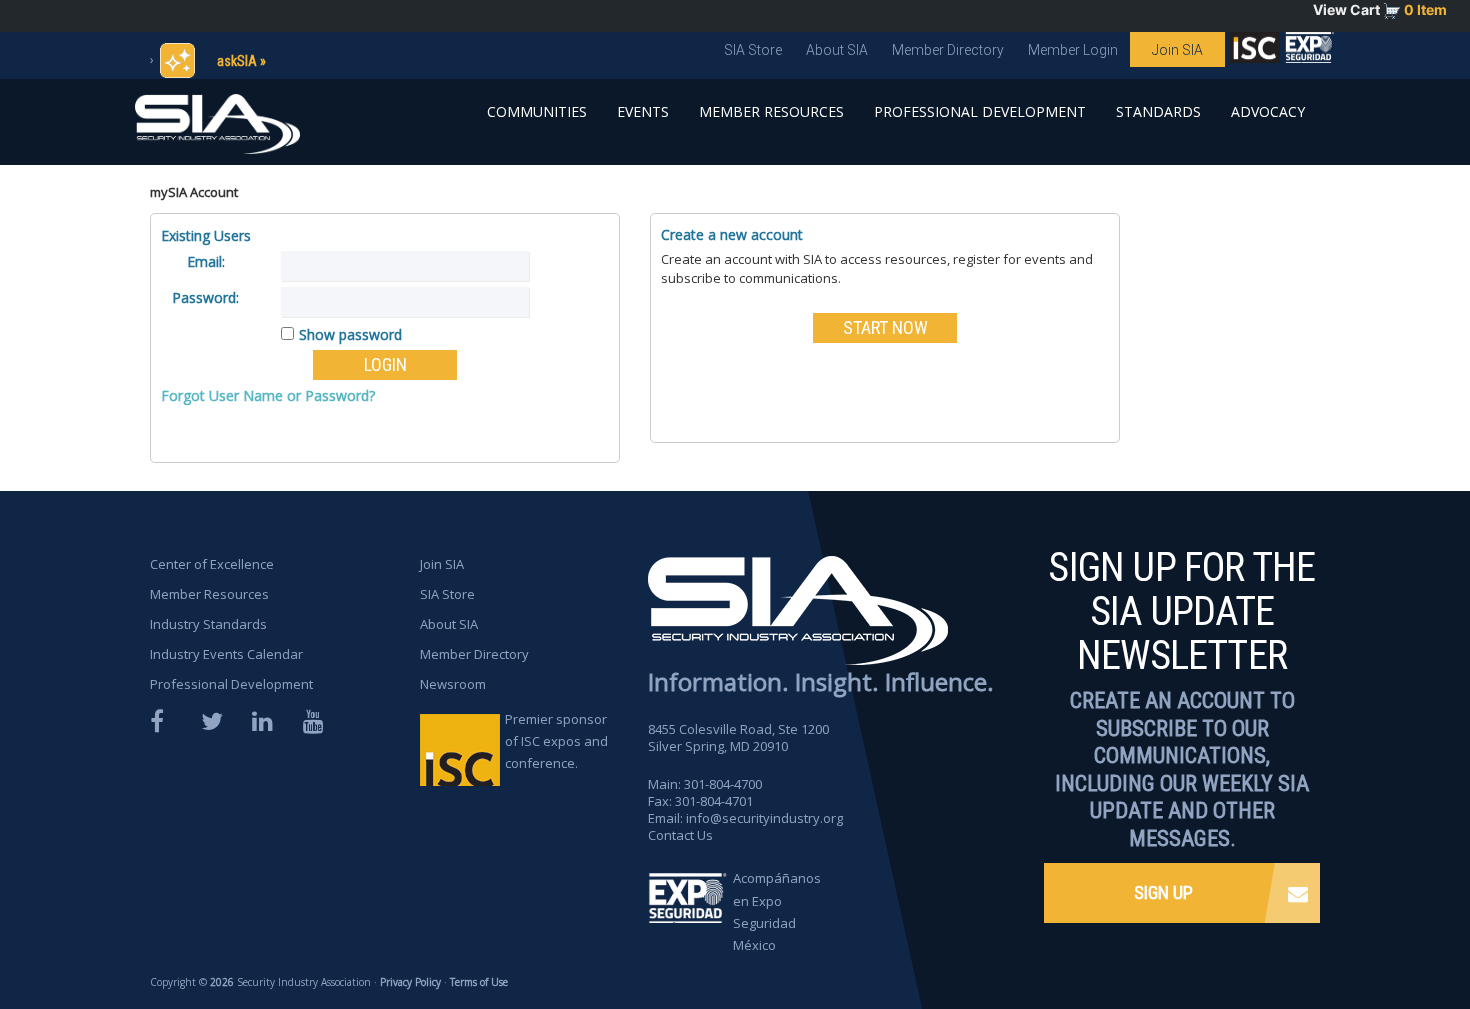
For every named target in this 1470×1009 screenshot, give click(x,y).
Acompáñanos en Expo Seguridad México (777, 911)
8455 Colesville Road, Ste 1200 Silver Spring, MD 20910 (738, 737)
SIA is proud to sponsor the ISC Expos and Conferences (1255, 52)
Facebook (162, 721)
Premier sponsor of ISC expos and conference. (556, 741)
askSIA (237, 61)
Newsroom (453, 684)
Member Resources (771, 111)
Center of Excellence (212, 564)
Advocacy (1268, 111)
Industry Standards (208, 624)
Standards (1158, 111)
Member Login (1073, 50)
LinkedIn (264, 721)
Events (643, 111)
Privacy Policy (410, 982)
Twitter (213, 721)
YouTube (315, 721)
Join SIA (1177, 50)
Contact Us (680, 835)
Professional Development (980, 111)
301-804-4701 (714, 801)
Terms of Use (479, 982)
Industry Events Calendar (226, 654)
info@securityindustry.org (764, 818)
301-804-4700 (723, 784)
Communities (537, 111)
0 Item (1425, 9)
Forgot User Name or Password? (268, 395)
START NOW (885, 327)
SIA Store (753, 50)
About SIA (837, 50)
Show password (350, 334)
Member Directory (948, 50)
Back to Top (1380, 937)
